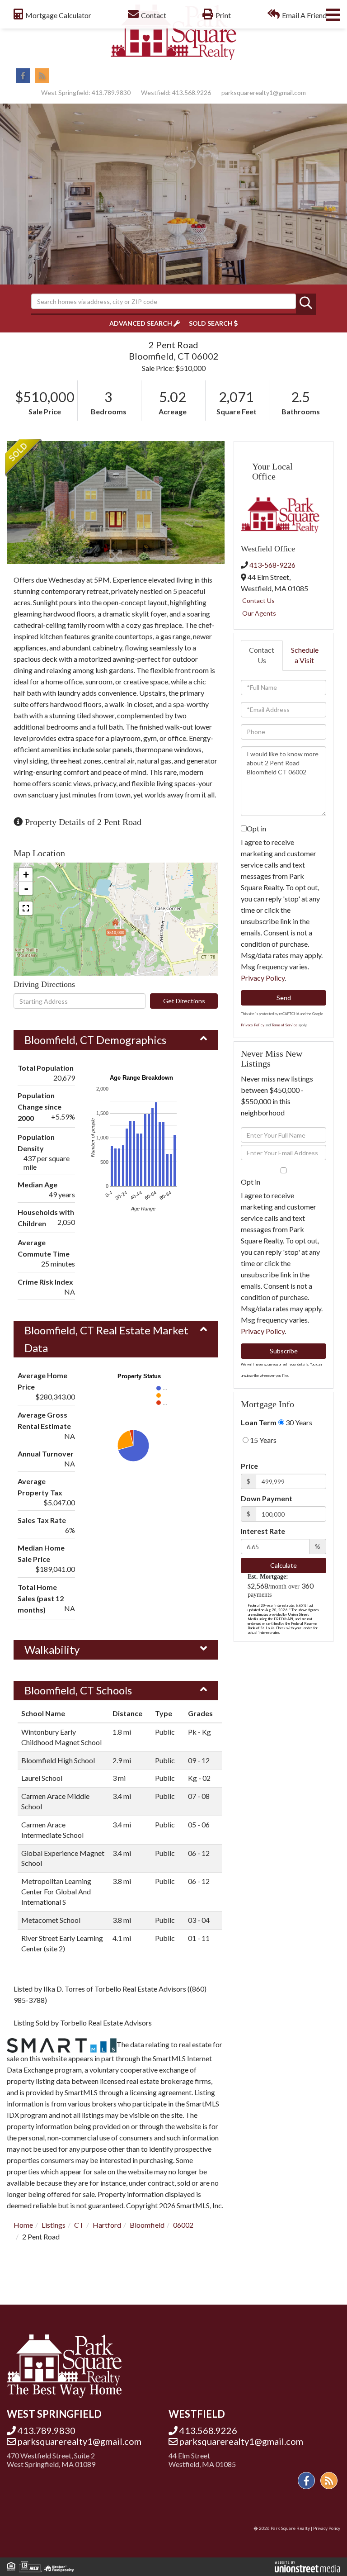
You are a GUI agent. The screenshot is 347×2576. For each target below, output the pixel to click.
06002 (183, 2225)
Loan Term (259, 1422)
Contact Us (258, 600)
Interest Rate (263, 1531)
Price (249, 1466)
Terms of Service (284, 1025)
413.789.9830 (111, 93)
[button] (306, 304)
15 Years (263, 1440)
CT (79, 2225)
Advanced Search (141, 323)
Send (284, 998)
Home (23, 2225)
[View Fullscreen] (26, 908)
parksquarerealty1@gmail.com (264, 93)
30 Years (298, 1422)
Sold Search (211, 323)
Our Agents (259, 613)
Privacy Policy (263, 978)
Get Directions (184, 1001)
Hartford (107, 2225)
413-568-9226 (272, 565)
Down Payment (267, 1498)
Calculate (284, 1565)
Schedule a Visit (305, 655)
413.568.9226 (192, 93)
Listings (54, 2225)
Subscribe (284, 1351)
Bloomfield (147, 2225)
